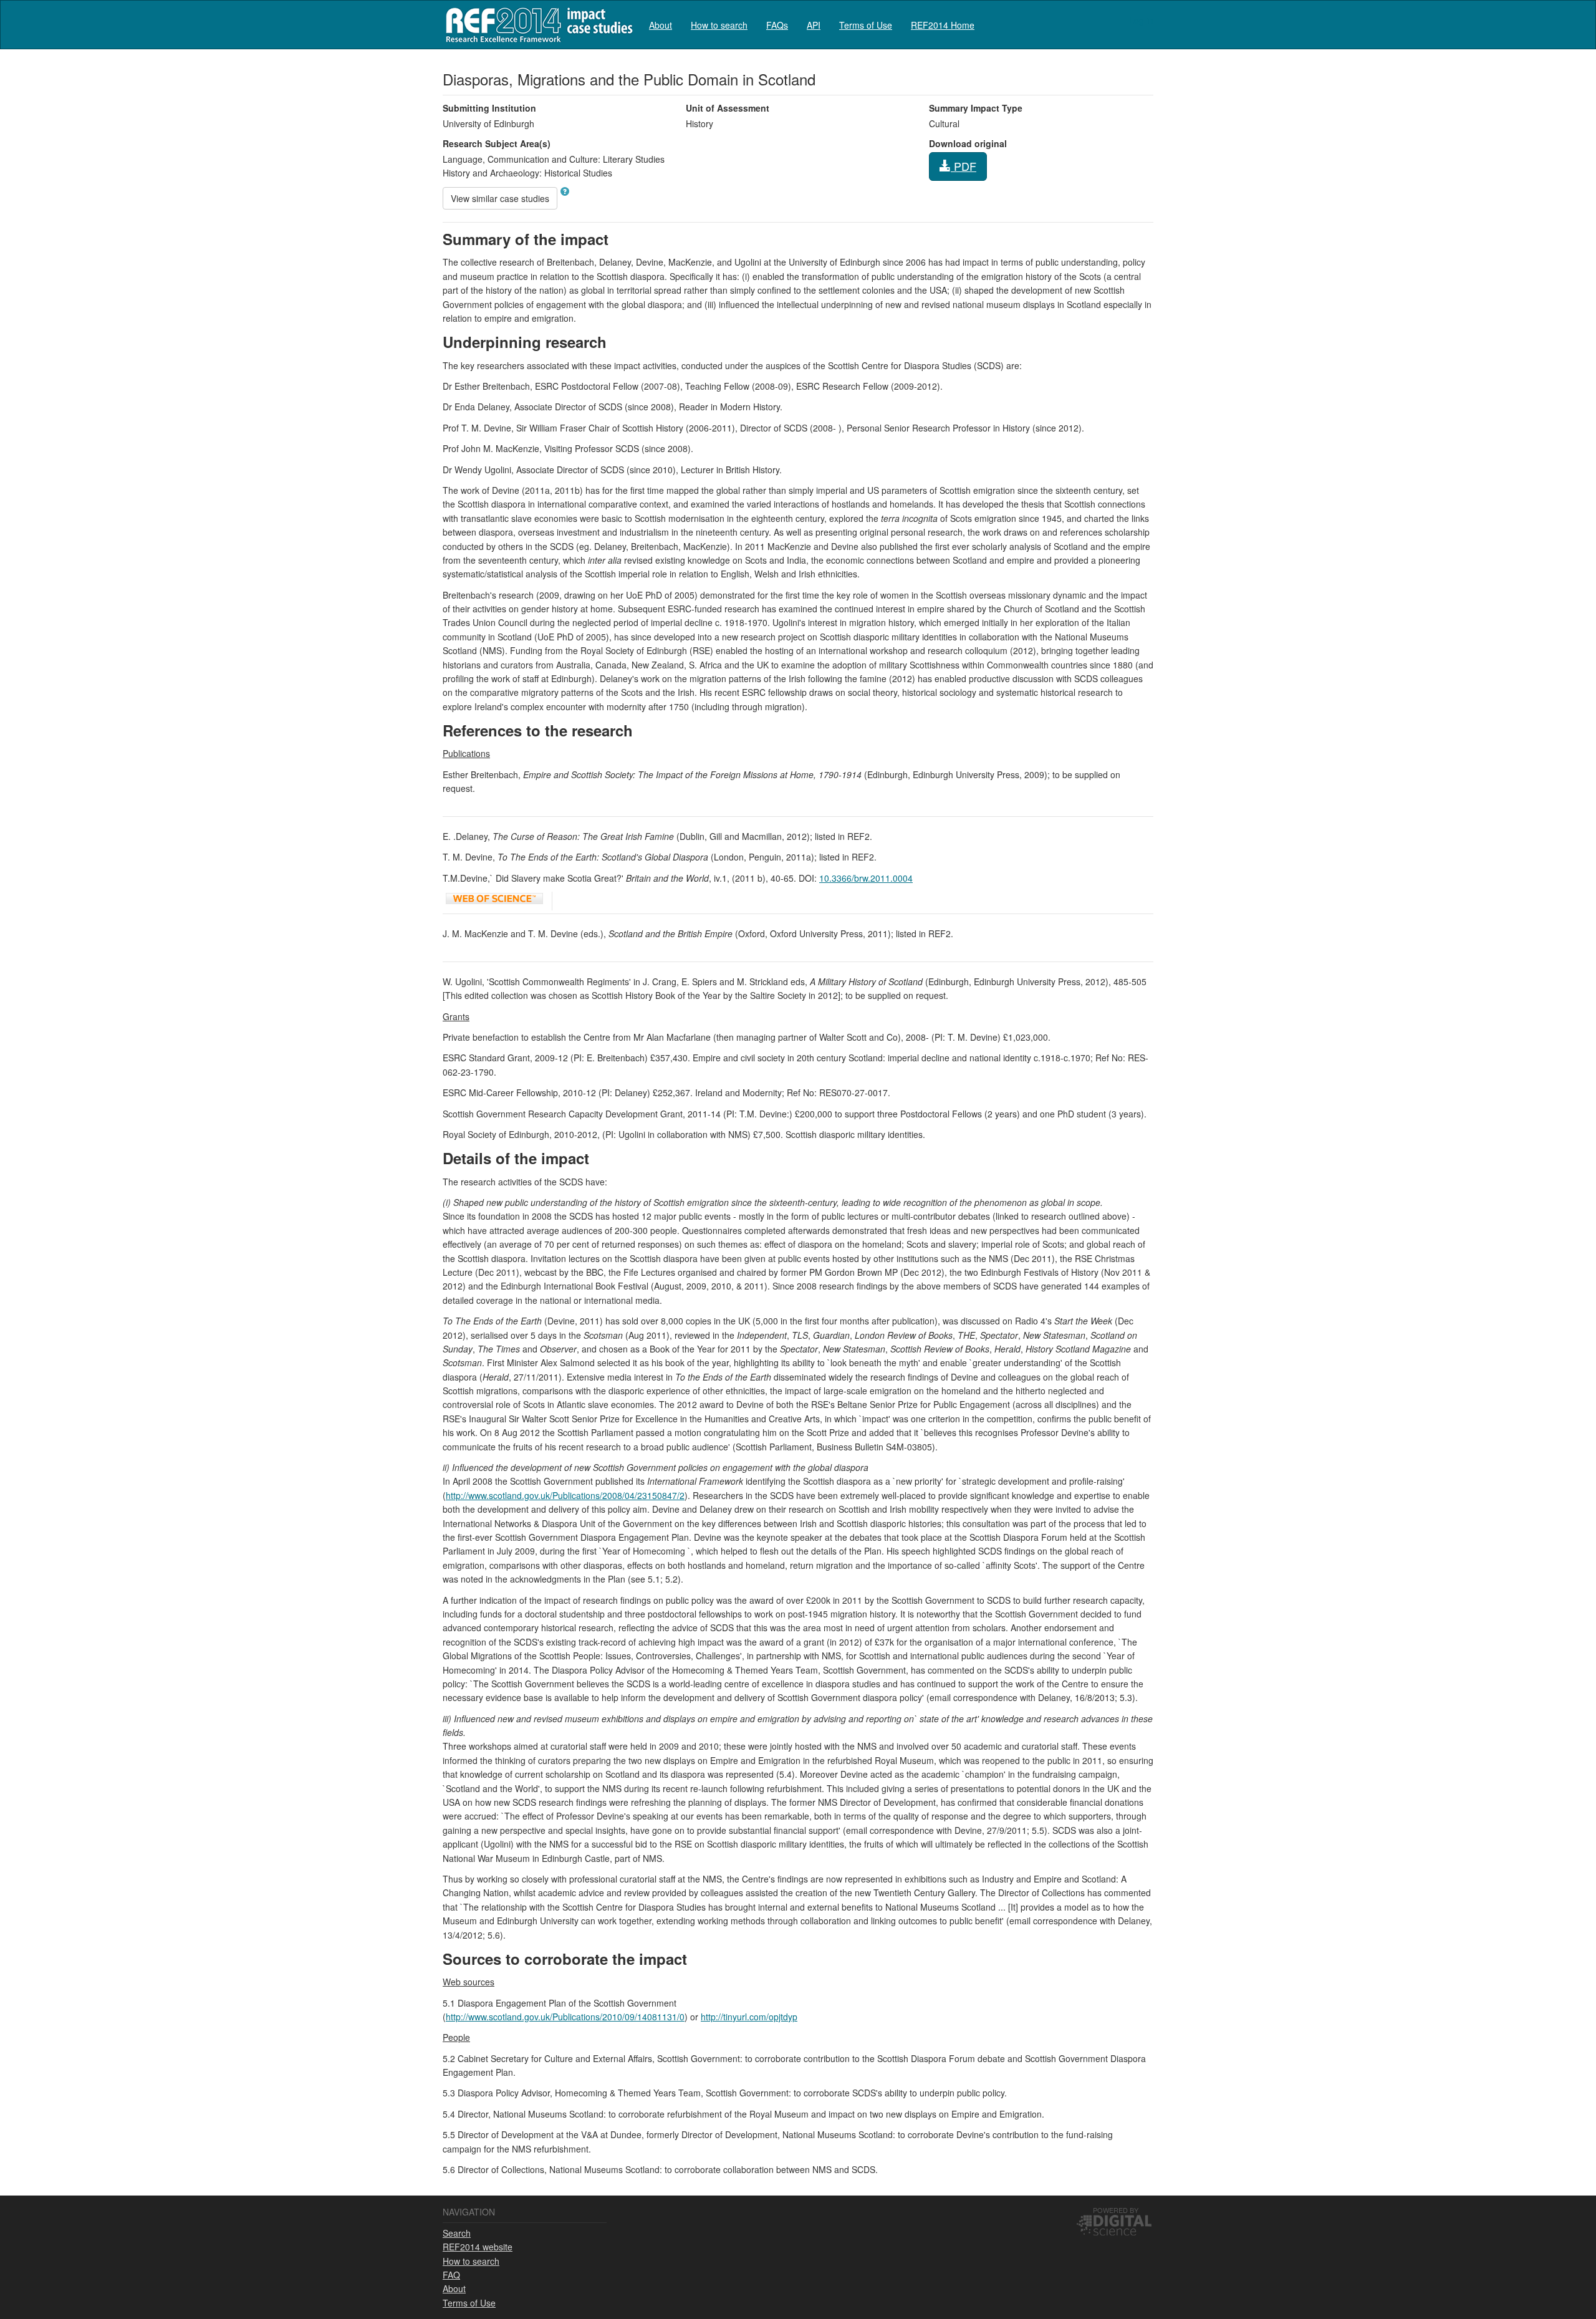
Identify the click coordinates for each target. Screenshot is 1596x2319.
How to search (719, 25)
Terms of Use (866, 25)
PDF (964, 166)
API (814, 25)
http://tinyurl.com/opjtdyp (749, 2017)
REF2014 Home (943, 25)
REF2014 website (478, 2247)
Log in (1141, 20)
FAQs (777, 25)
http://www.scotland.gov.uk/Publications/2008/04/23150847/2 (565, 1495)
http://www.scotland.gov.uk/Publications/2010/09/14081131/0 (565, 2017)
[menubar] (812, 25)
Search (457, 2233)
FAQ (451, 2275)
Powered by (1116, 2210)
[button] (565, 191)
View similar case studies (500, 198)
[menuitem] (661, 25)
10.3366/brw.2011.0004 (866, 878)
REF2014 (536, 25)
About (661, 25)
